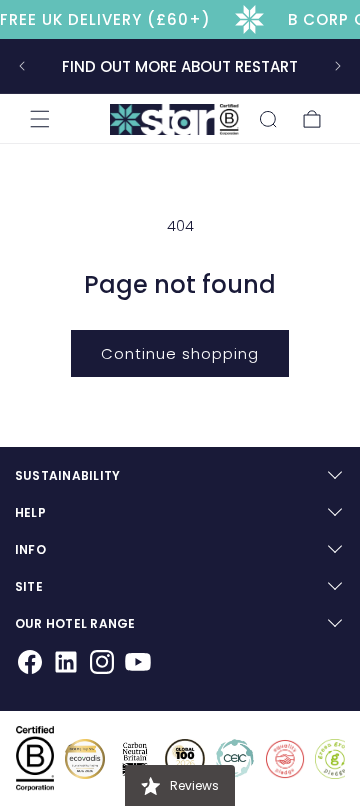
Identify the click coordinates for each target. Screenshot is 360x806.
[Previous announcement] (22, 66)
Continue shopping (180, 353)
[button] (40, 119)
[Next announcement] (338, 66)
